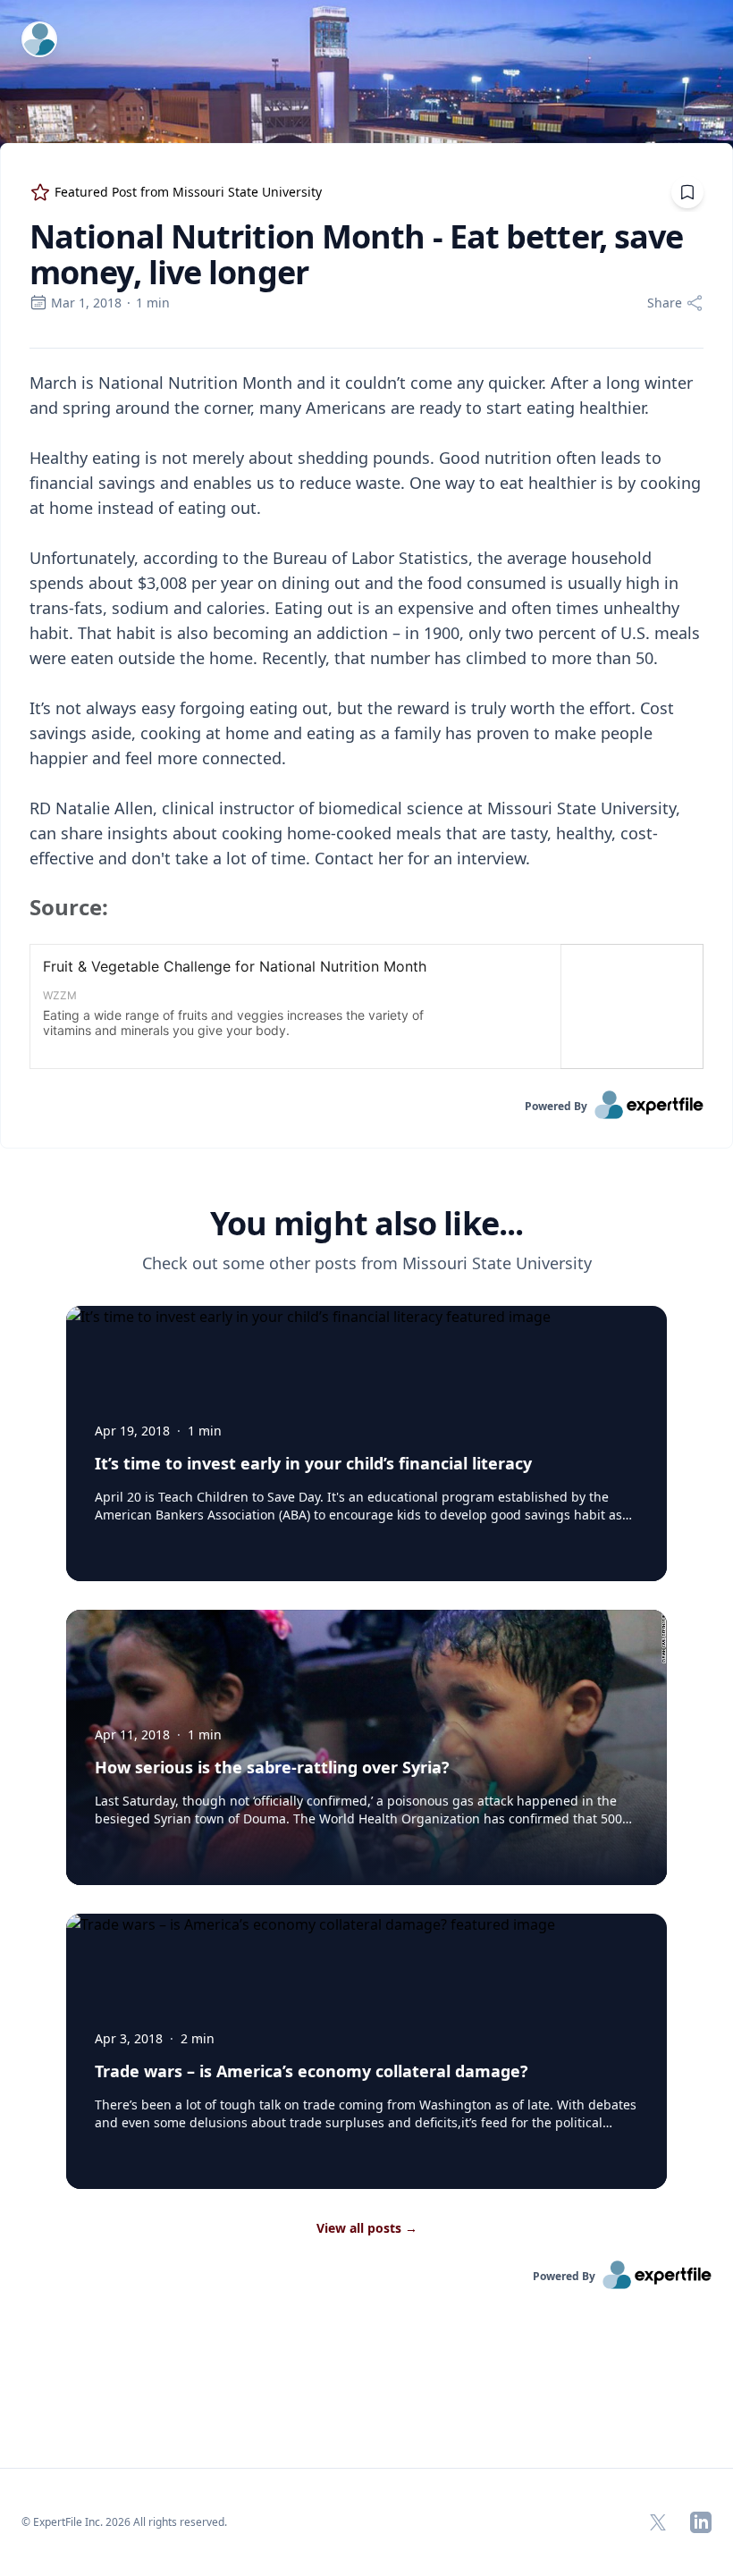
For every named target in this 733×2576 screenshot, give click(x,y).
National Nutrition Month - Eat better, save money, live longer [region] (356, 255)
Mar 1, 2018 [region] (86, 303)
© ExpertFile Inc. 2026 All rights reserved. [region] (124, 2522)
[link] (366, 1105)
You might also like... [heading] (366, 1224)
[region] (366, 720)
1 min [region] (153, 303)
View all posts (367, 2228)
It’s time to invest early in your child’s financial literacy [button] (313, 1463)
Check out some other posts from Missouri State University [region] (367, 1263)
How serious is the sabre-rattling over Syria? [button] (272, 1767)
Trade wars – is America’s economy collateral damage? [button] (312, 2071)
